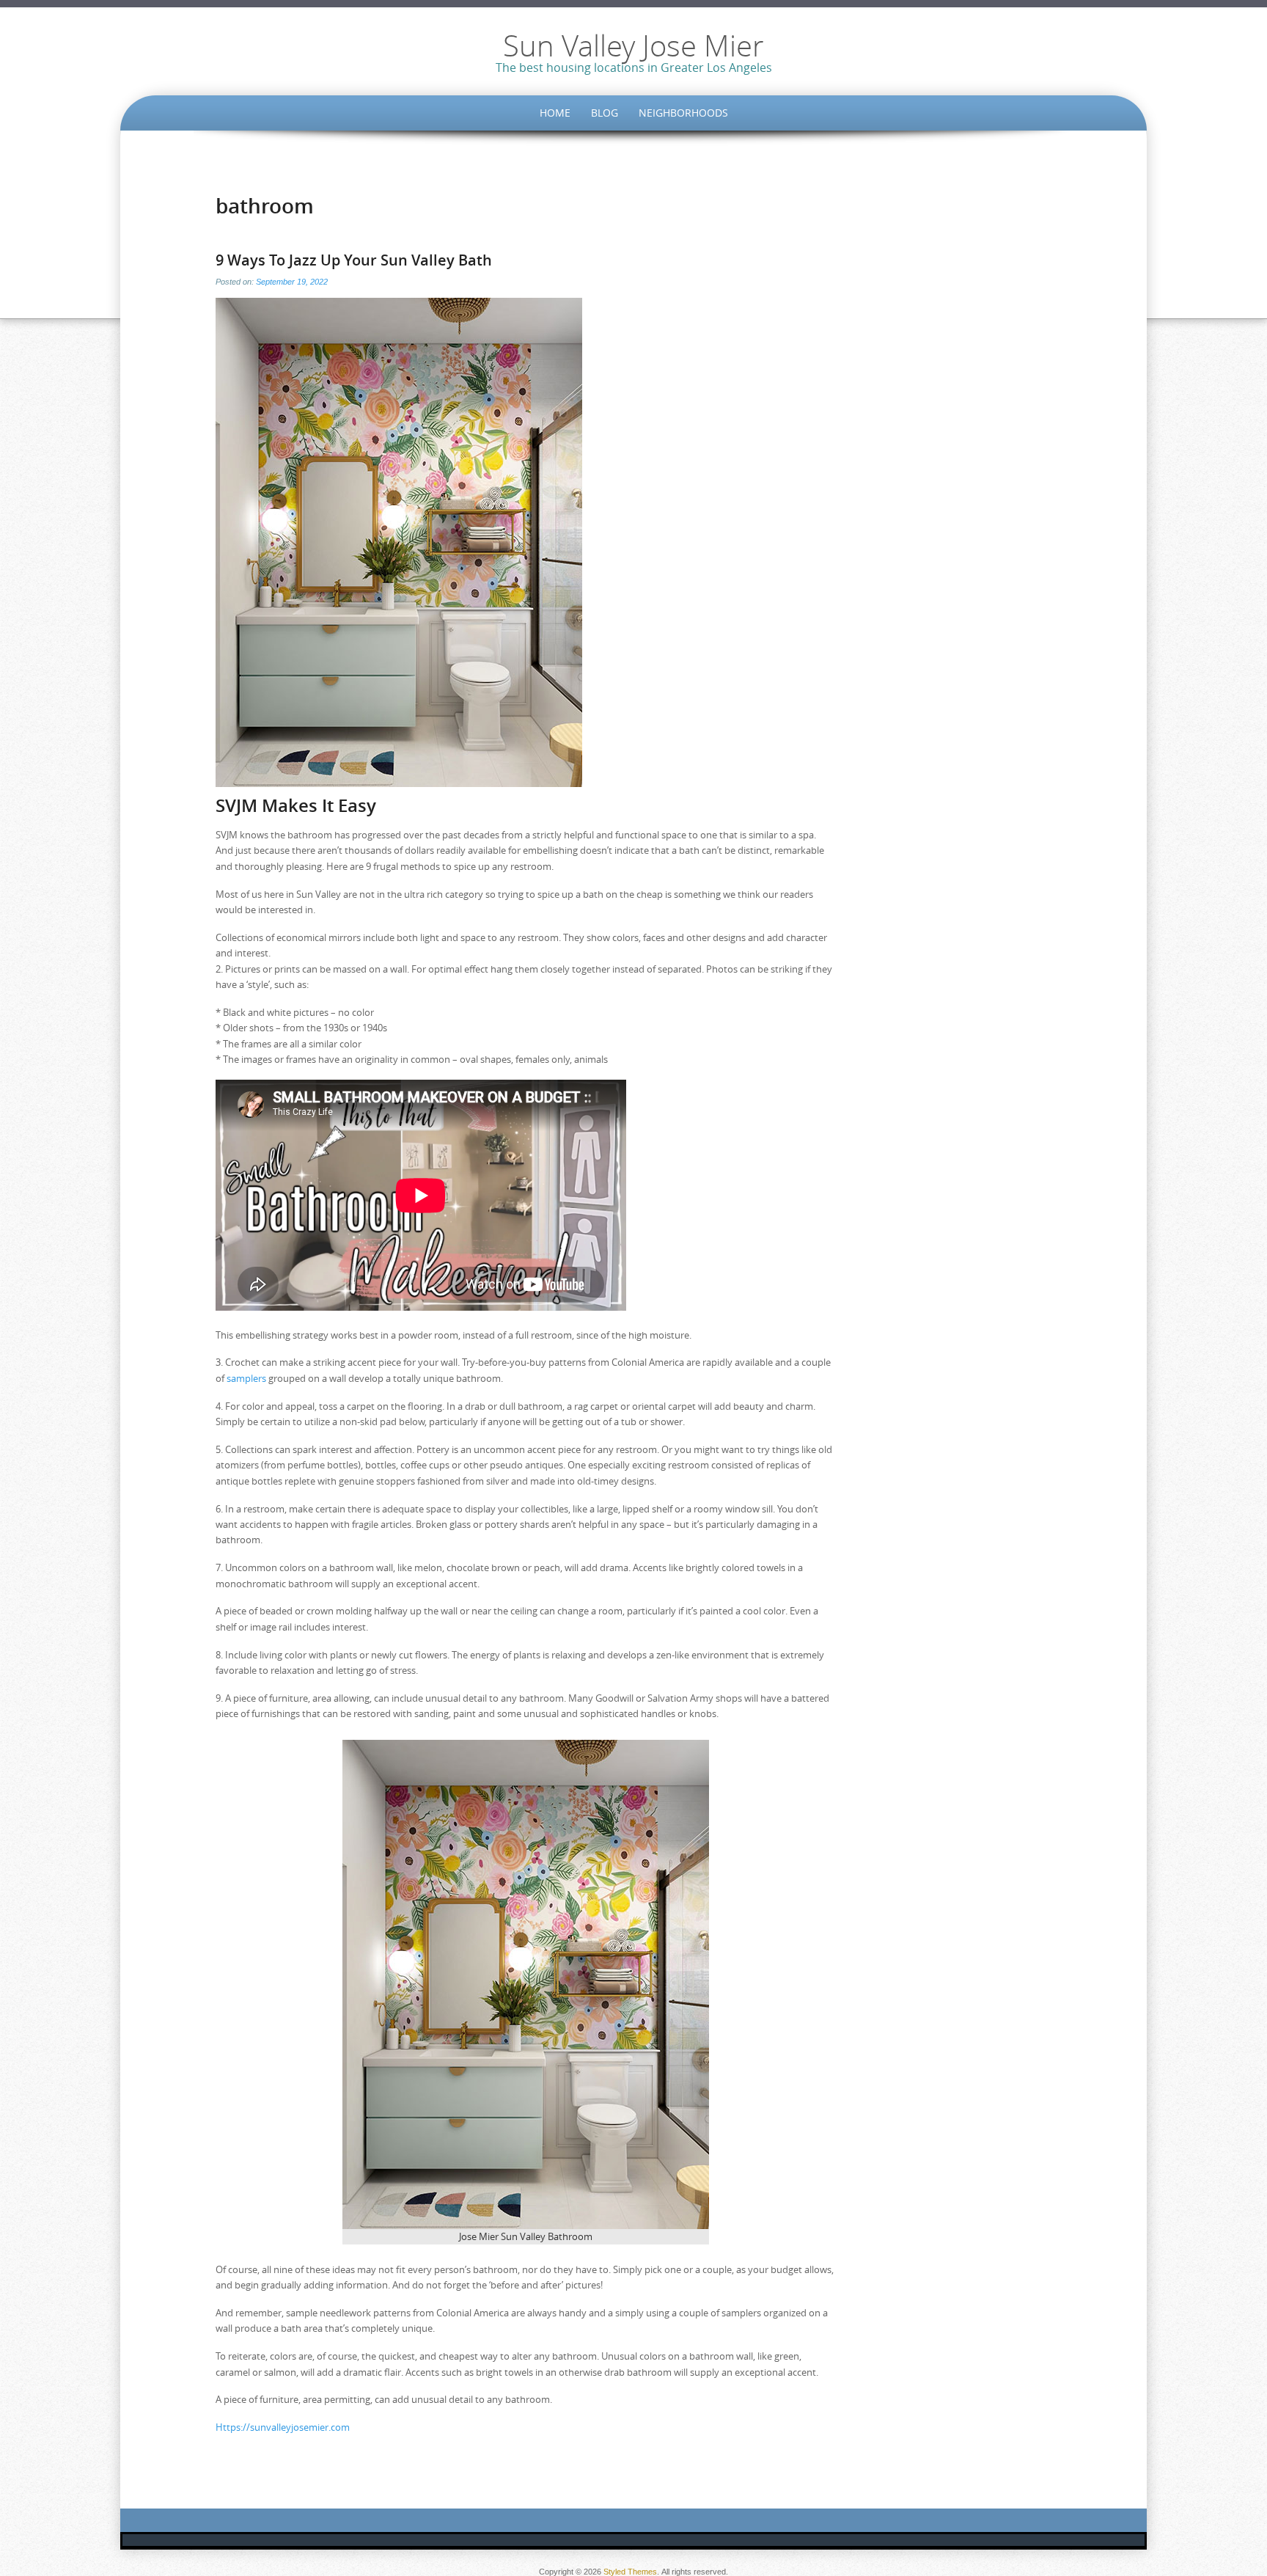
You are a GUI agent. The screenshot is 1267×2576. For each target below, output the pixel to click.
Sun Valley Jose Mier (633, 45)
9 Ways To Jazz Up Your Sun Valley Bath (354, 260)
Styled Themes (630, 2572)
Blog (605, 113)
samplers (246, 1378)
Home (555, 113)
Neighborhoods (683, 113)
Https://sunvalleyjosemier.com (283, 2427)
